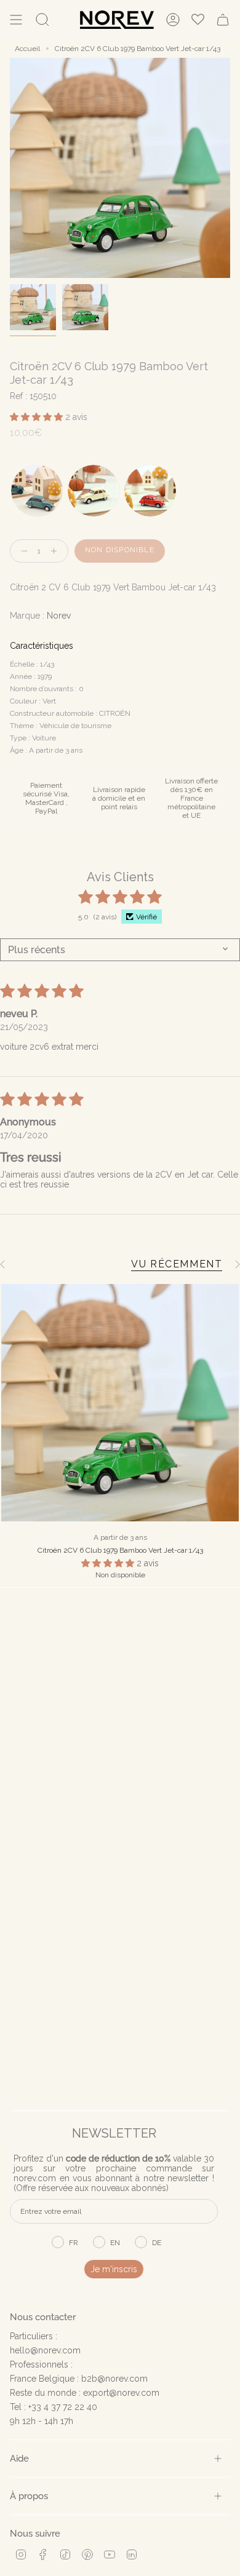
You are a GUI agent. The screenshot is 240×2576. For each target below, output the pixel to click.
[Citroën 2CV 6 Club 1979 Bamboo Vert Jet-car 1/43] (120, 1403)
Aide (19, 2458)
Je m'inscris (114, 2269)
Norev (59, 616)
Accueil (27, 49)
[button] (38, 417)
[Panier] (223, 20)
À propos (29, 2496)
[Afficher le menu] (16, 20)
